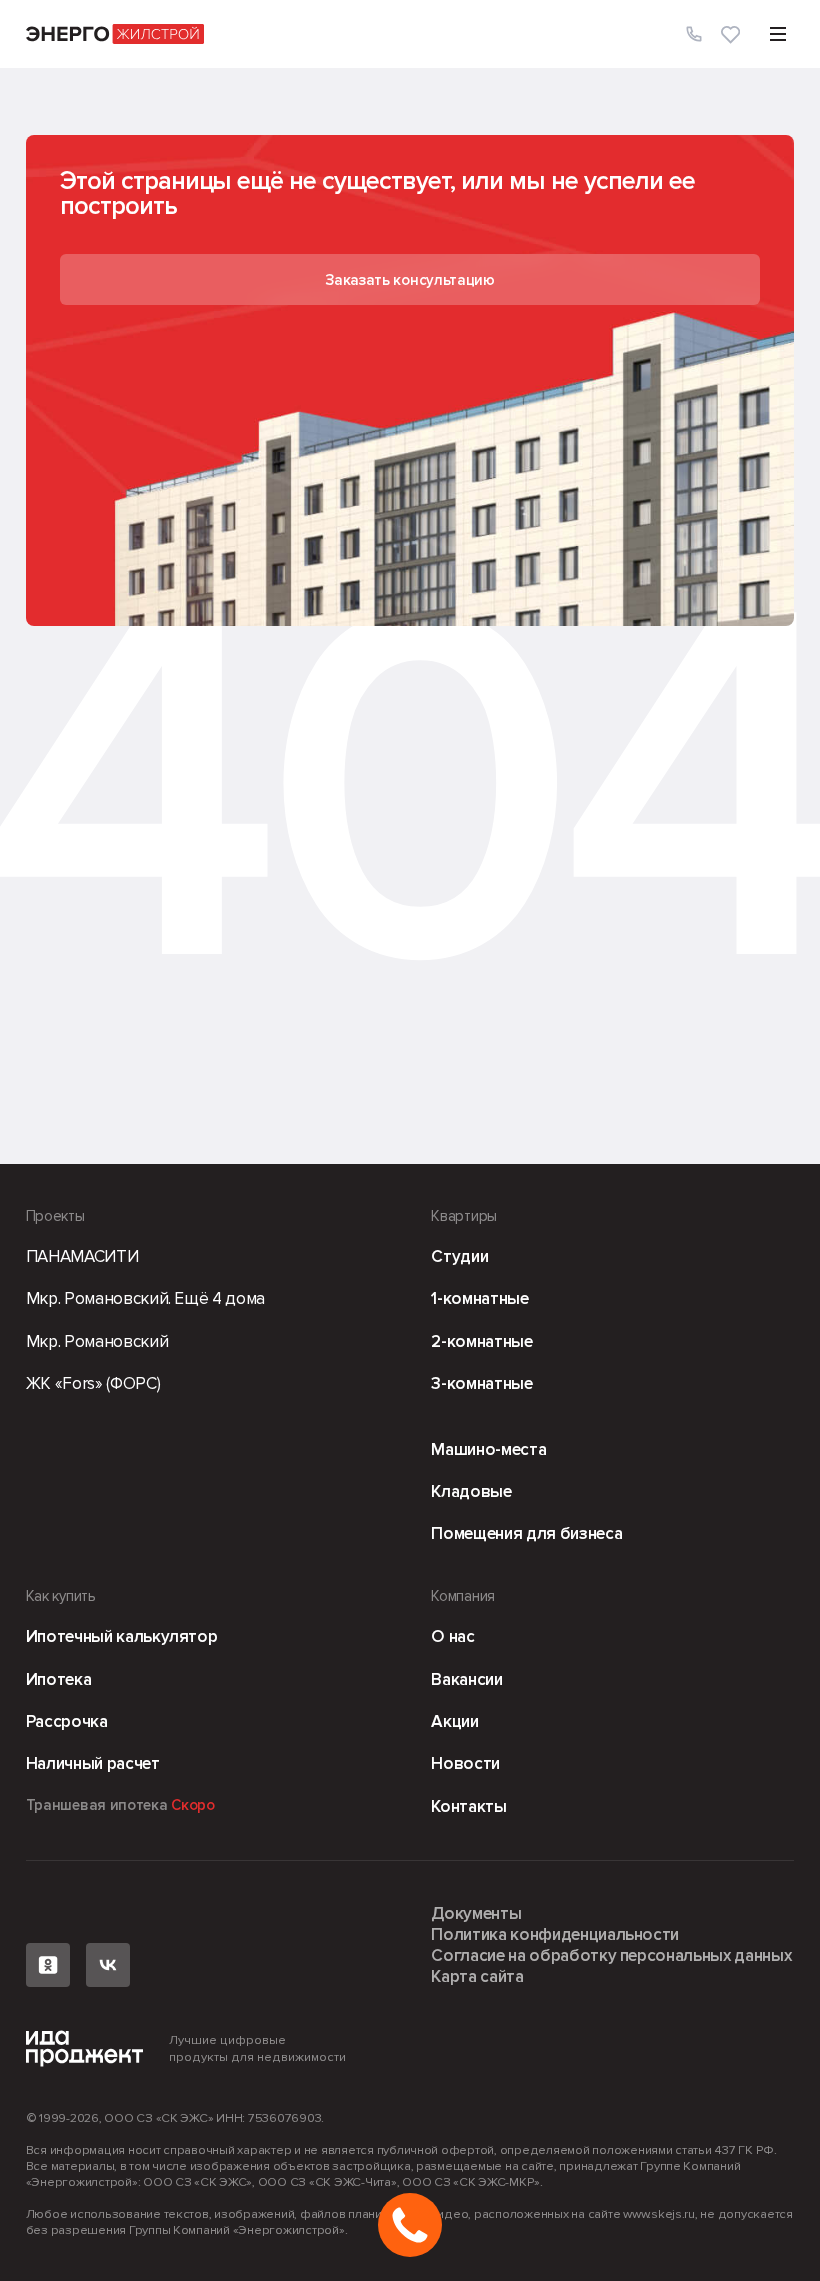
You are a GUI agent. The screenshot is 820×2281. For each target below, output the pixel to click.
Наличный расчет (93, 1763)
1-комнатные (479, 1298)
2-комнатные (481, 1341)
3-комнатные (481, 1383)
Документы (476, 1913)
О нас (452, 1636)
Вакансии (466, 1679)
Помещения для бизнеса (526, 1533)
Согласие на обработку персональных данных (611, 1955)
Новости (465, 1763)
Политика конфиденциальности (555, 1934)
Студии (459, 1256)
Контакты (468, 1806)
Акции (454, 1721)
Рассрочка (67, 1721)
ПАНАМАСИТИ (82, 1256)
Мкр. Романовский (97, 1341)
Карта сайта (477, 1976)
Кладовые (471, 1491)
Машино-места (488, 1449)
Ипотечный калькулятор (122, 1636)
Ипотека (59, 1679)
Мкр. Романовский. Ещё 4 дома (145, 1298)
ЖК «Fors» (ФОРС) (93, 1383)
